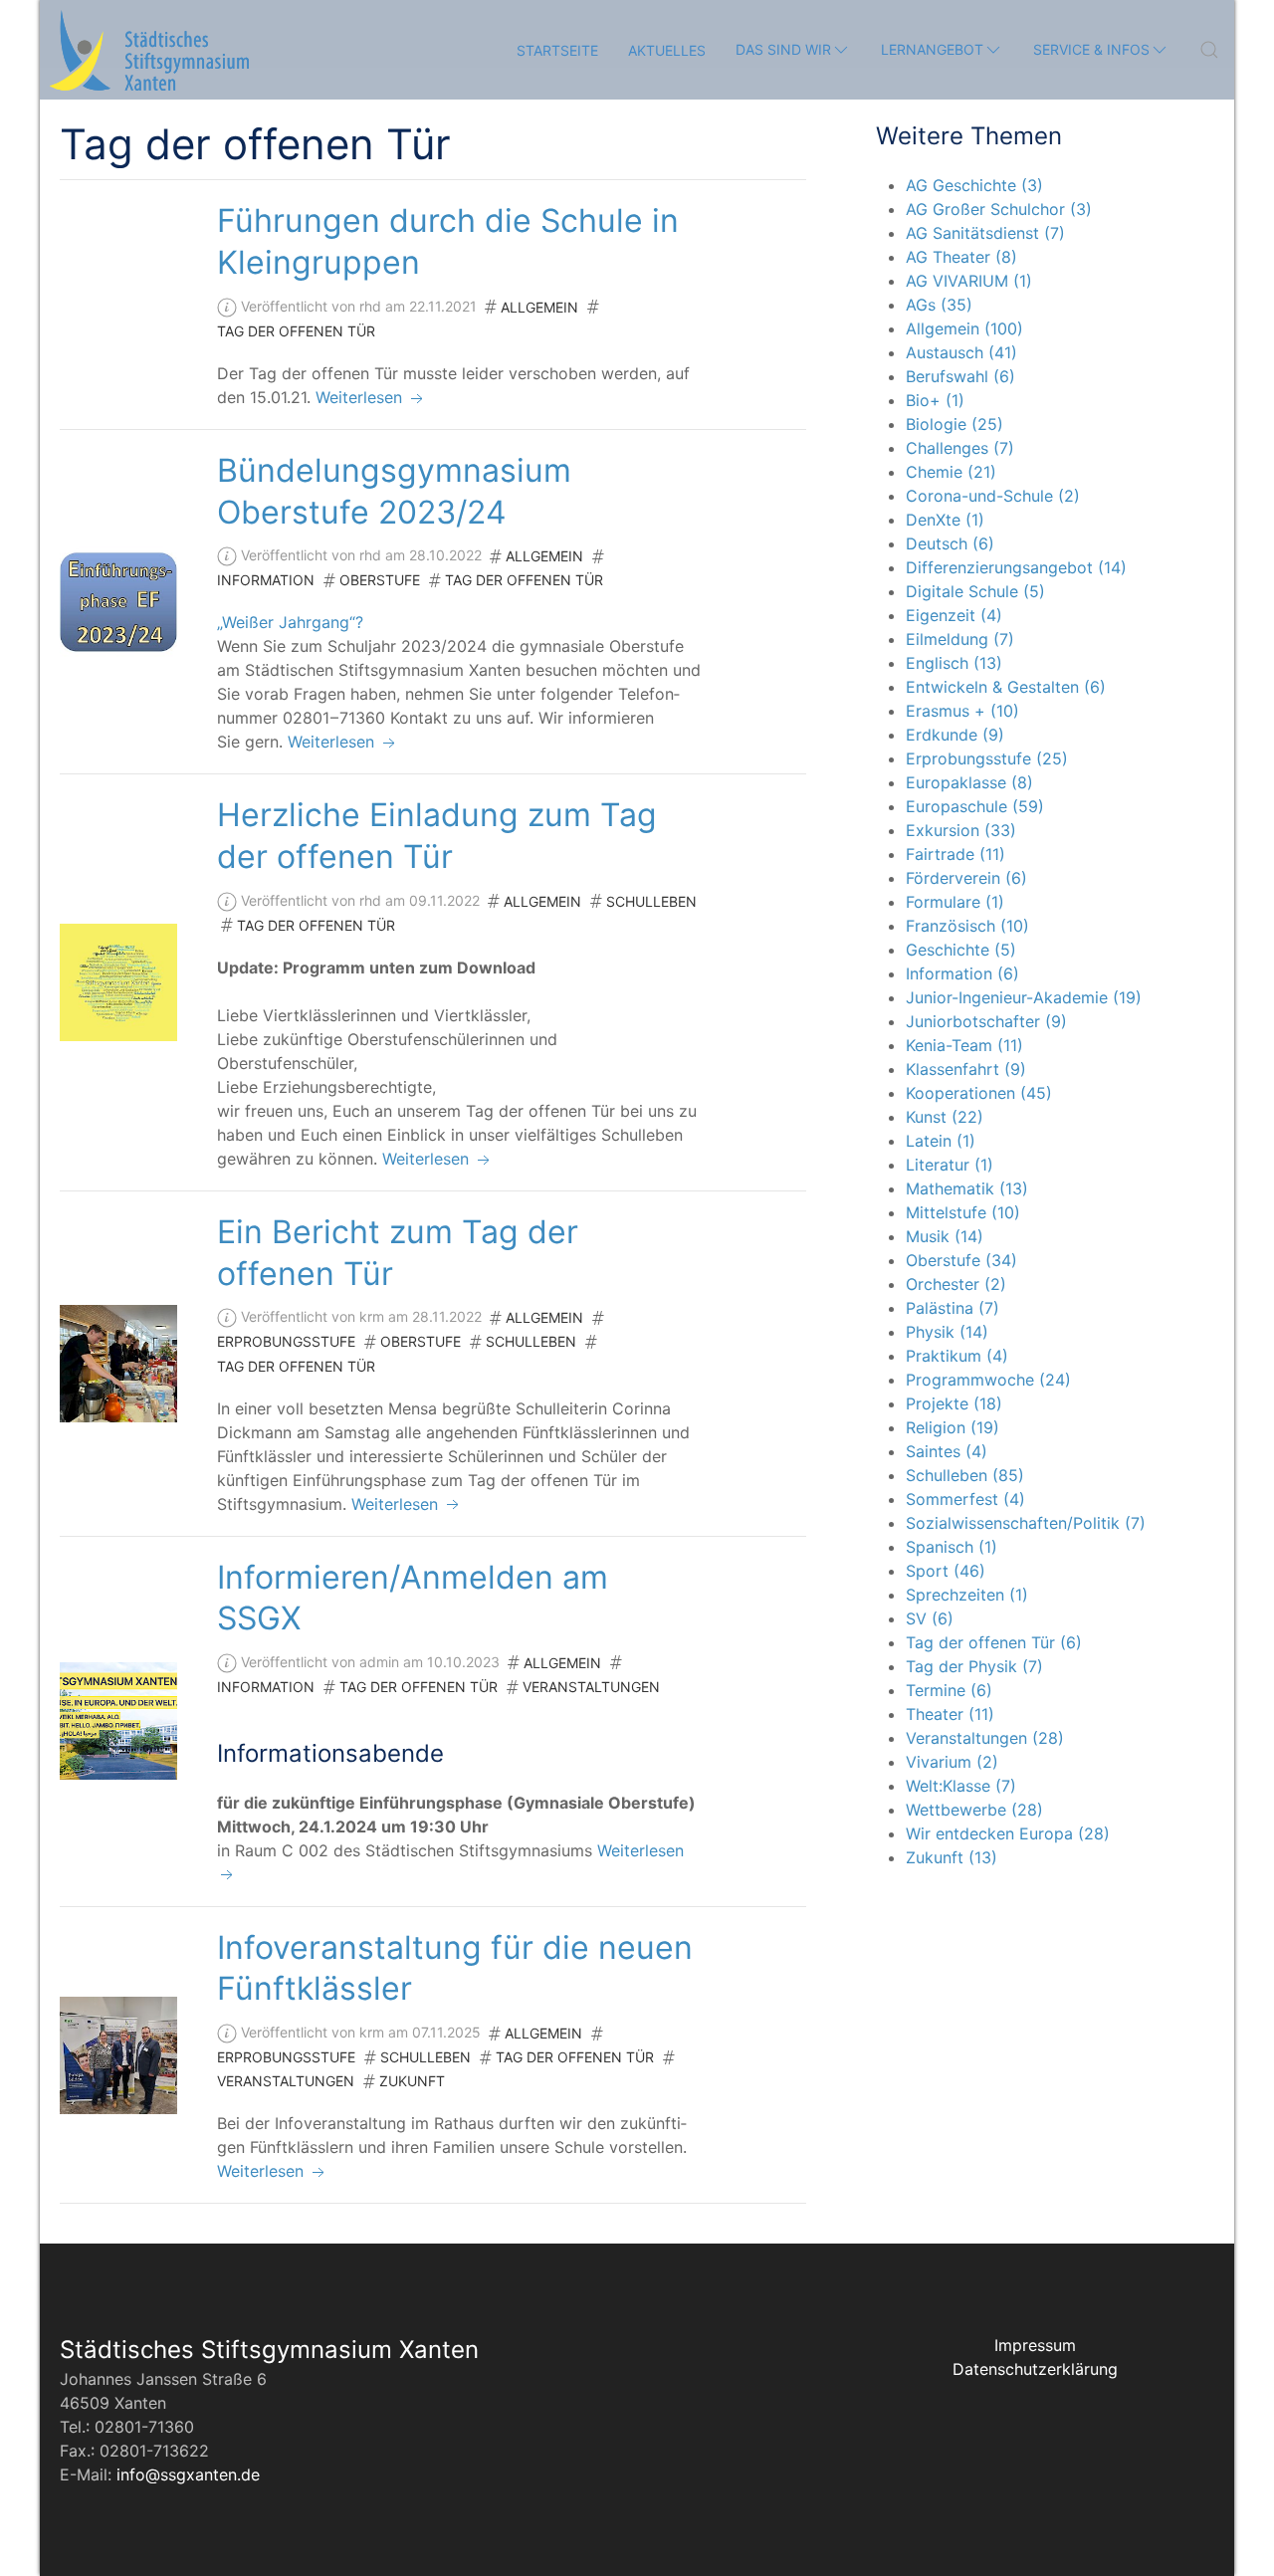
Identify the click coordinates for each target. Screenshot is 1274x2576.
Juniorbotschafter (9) (986, 1021)
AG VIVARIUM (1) (969, 281)
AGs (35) (939, 305)
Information (266, 580)
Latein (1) (941, 1141)
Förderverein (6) (966, 878)
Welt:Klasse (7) (961, 1786)
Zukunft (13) (952, 1857)
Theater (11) (950, 1714)
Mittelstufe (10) (963, 1212)
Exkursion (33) (961, 830)
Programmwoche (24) (988, 1380)
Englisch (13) (954, 663)
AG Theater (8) (961, 257)
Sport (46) (946, 1571)
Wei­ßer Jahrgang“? (290, 622)
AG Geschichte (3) (974, 185)
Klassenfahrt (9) (966, 1069)
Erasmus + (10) (962, 711)
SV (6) (930, 1618)
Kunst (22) (945, 1117)
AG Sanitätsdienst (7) (985, 233)
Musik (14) (945, 1236)
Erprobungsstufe (286, 1341)
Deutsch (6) (950, 543)
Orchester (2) (956, 1284)
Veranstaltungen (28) (985, 1738)
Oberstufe (380, 580)
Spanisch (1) (952, 1547)
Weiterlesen (361, 397)
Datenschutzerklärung (1035, 2369)
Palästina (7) (953, 1308)
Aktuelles (667, 50)
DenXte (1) (945, 520)
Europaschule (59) (975, 806)
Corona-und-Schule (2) (993, 496)
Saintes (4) (947, 1451)
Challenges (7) (960, 448)
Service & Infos (1091, 49)
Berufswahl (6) (960, 376)
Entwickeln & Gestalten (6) (1006, 687)
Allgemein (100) (964, 328)
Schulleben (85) (965, 1475)
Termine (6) (949, 1690)
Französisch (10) (967, 926)
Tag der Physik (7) (974, 1666)
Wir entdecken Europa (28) (1008, 1833)
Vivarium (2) (952, 1762)
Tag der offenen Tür (296, 331)
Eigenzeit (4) (954, 615)
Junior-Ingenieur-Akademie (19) (1024, 997)
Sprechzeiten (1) (967, 1595)
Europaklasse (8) (969, 782)
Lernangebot (932, 49)
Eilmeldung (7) (960, 639)
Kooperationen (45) (979, 1093)
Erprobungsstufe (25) (987, 758)
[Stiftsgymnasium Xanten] (149, 50)
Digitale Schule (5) (975, 591)
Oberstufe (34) (961, 1260)
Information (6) (962, 973)
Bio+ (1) (935, 400)
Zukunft (412, 2081)
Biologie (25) (955, 424)
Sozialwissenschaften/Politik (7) (1026, 1523)
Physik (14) (947, 1332)
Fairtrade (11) (955, 854)
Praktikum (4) (957, 1356)
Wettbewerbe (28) (974, 1810)
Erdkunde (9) (955, 735)
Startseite (557, 50)
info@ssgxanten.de (188, 2474)
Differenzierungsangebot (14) (1016, 567)
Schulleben (651, 901)
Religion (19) (953, 1427)
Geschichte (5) (961, 950)
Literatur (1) (950, 1165)
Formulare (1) (955, 902)
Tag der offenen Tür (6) (994, 1642)
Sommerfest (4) (965, 1499)
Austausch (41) (961, 352)
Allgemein (539, 307)
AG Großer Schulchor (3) (999, 209)
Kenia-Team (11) (964, 1045)
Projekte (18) (954, 1403)
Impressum (1035, 2345)
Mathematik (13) (967, 1188)
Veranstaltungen (591, 1687)
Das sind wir (783, 49)
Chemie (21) (951, 472)
